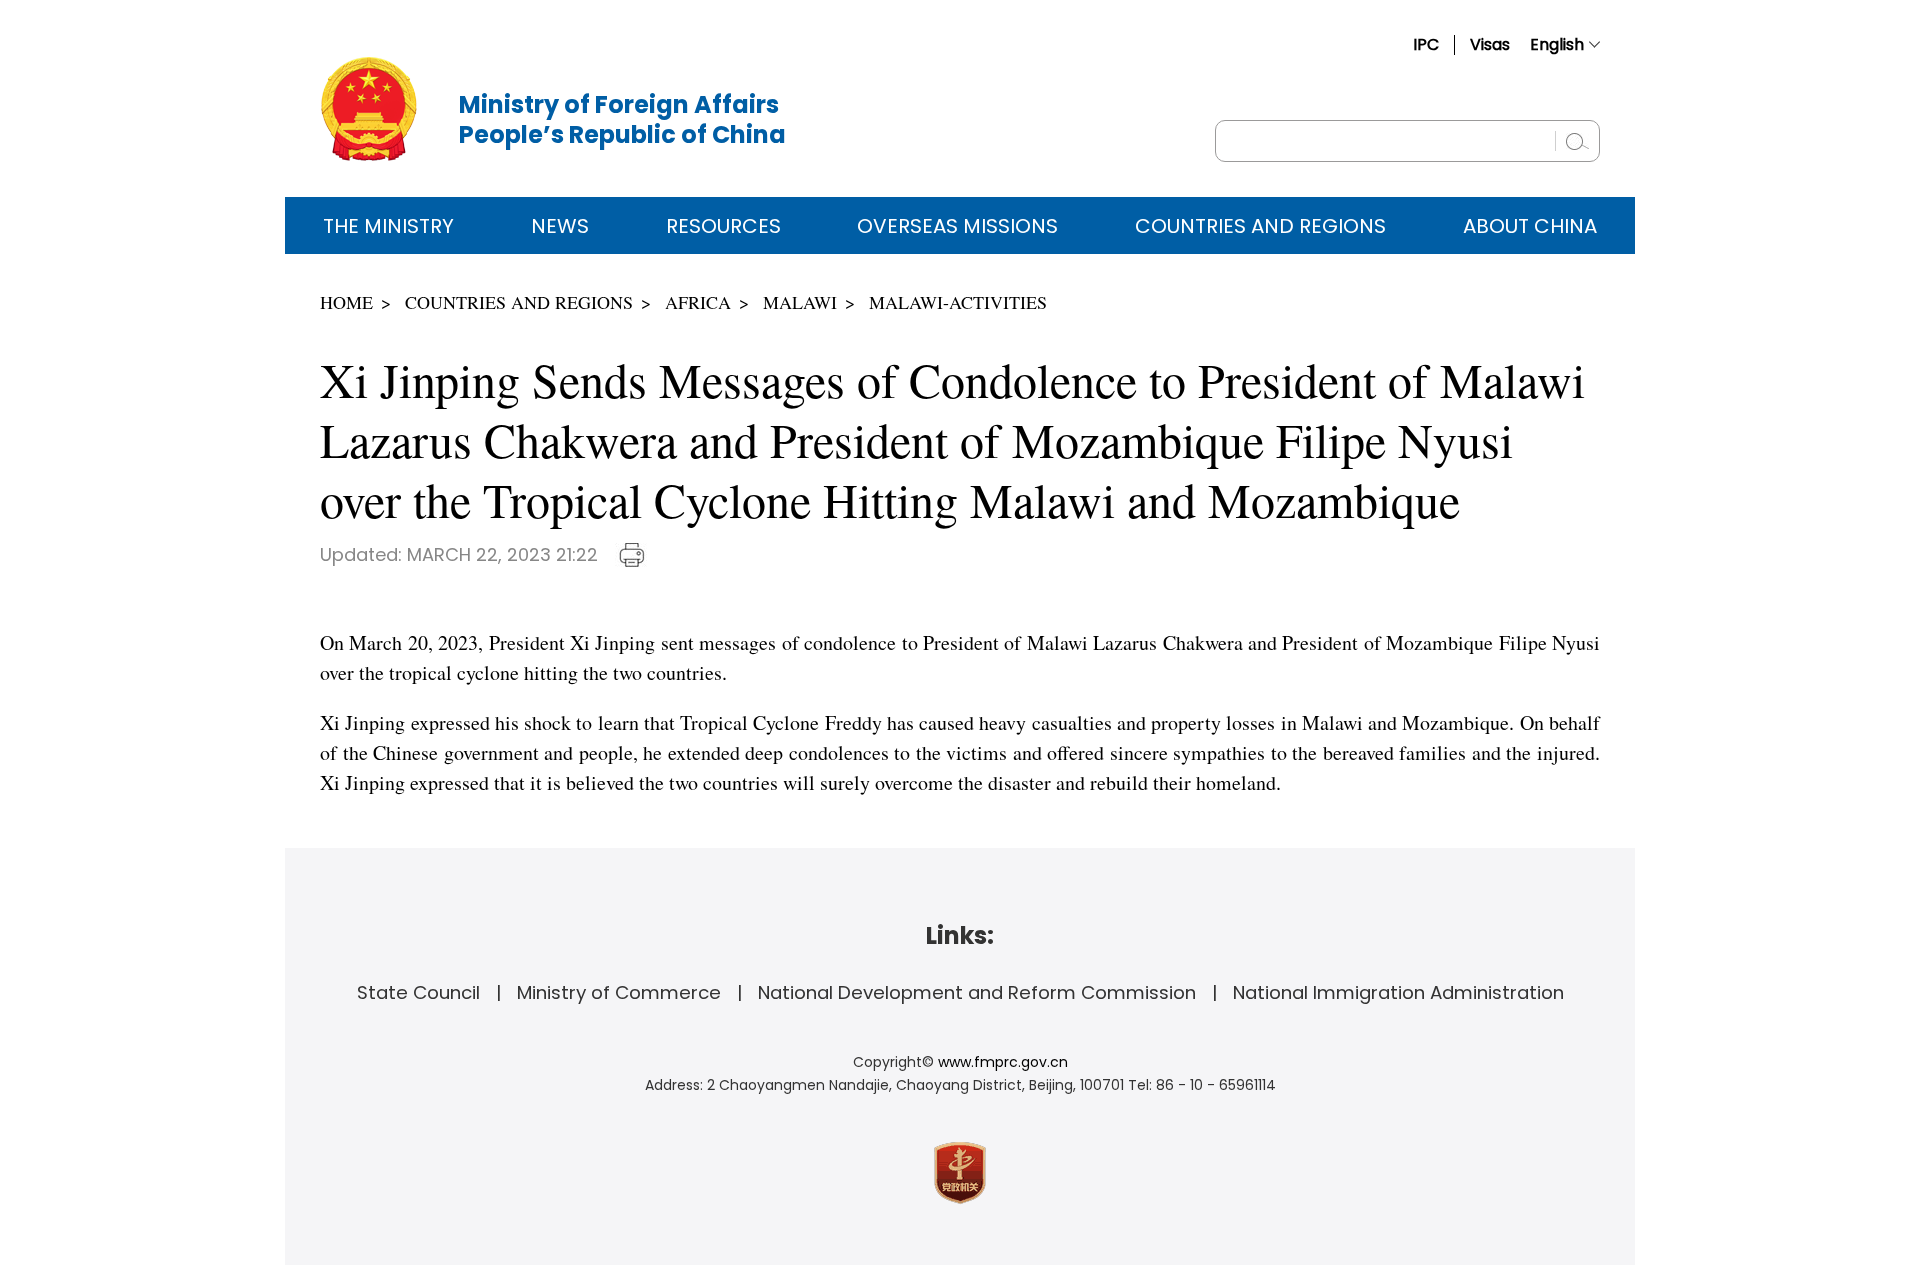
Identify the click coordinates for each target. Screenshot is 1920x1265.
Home (346, 302)
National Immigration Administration (1398, 992)
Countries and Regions (1260, 226)
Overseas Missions (957, 226)
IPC (1426, 44)
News (560, 226)
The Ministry (388, 226)
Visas (1490, 44)
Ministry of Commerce (619, 992)
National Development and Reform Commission (977, 992)
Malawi (800, 302)
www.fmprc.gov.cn (1003, 1062)
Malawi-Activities (958, 302)
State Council (418, 992)
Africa (698, 302)
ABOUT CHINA (1530, 226)
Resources (723, 226)
